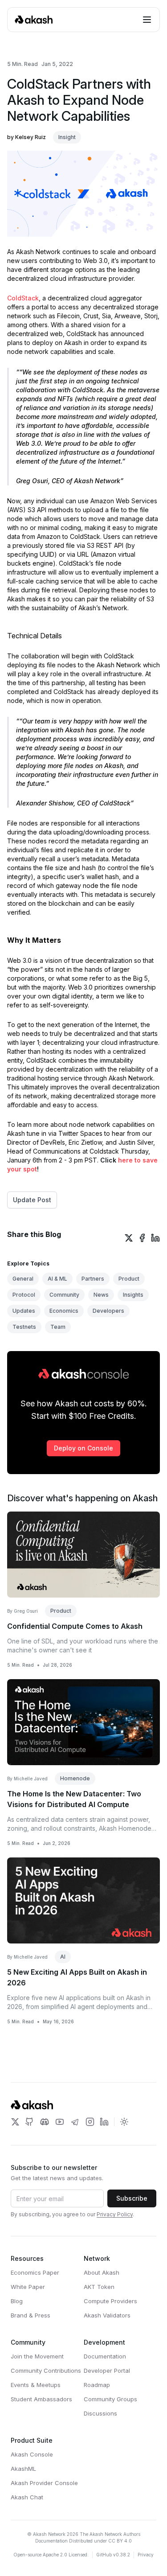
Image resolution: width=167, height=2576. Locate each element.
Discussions (100, 2413)
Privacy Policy (115, 2214)
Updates (24, 1311)
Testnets (24, 1327)
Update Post (32, 1200)
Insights (133, 1295)
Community (64, 1295)
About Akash (102, 2272)
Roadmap (97, 2385)
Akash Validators (107, 2315)
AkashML (23, 2469)
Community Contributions (46, 2371)
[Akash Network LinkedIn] (104, 2122)
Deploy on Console (83, 1448)
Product (129, 1279)
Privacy (146, 2555)
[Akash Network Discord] (45, 2122)
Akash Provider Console (44, 2483)
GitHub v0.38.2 (113, 2555)
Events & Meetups (36, 2385)
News (101, 1295)
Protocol (24, 1295)
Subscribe (132, 2198)
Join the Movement (37, 2356)
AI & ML (57, 1279)
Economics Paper (35, 2272)
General (23, 1279)
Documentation (105, 2356)
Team (58, 1327)
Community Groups (110, 2399)
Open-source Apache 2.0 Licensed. (51, 2555)
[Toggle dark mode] (124, 2122)
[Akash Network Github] (29, 2122)
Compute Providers (110, 2301)
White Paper (28, 2287)
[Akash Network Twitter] (15, 2122)
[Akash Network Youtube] (60, 2122)
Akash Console (32, 2454)
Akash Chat (27, 2497)
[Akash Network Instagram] (90, 2122)
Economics (64, 1311)
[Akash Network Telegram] (75, 2122)
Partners (93, 1279)
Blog (17, 2301)
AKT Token (99, 2287)
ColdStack (23, 298)
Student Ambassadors (41, 2399)
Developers (108, 1311)
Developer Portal (107, 2371)
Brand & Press (31, 2315)
